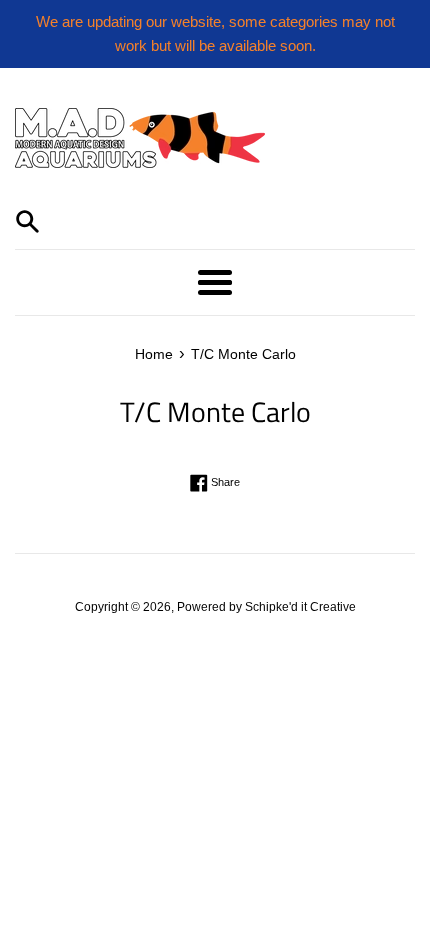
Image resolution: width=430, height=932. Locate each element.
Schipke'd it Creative (300, 607)
